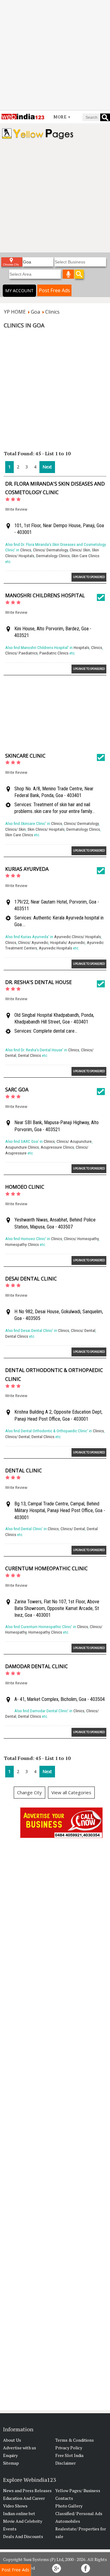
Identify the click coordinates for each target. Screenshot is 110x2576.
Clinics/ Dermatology (50, 550)
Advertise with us (20, 2448)
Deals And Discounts (23, 2536)
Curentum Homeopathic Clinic (46, 1568)
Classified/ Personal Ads (79, 2513)
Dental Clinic (24, 1471)
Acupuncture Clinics (22, 1147)
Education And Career (24, 2498)
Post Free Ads (54, 290)
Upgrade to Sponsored (89, 577)
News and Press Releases (27, 2490)
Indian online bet (19, 2513)
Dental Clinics (29, 1055)
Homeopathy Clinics (22, 1245)
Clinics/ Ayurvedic (33, 943)
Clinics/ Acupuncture (74, 1141)
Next (47, 467)
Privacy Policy (69, 2448)
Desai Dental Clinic (31, 1279)
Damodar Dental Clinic (37, 1666)
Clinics (26, 550)
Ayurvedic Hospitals (55, 948)
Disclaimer (66, 2463)
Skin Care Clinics (85, 556)
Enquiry (10, 2455)
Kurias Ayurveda (27, 869)
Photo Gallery (69, 2506)
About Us (12, 2440)
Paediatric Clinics (54, 653)
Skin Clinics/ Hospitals (46, 829)
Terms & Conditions (75, 2440)
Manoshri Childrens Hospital (45, 595)
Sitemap (11, 2463)
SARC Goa (17, 1090)
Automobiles (68, 2521)
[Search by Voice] (68, 274)
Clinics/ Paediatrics (21, 653)
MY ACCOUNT (19, 291)
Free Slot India (69, 2455)
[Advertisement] (55, 55)
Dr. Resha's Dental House (38, 982)
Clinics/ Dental (83, 1331)
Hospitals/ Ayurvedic (68, 943)
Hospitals (81, 648)
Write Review (16, 509)
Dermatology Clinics (53, 556)
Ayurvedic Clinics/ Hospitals (77, 937)
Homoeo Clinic (25, 1187)
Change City (29, 1792)
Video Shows (15, 2506)
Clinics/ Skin (80, 550)
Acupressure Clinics (57, 1147)
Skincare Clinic (25, 756)
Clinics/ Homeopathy (81, 1239)
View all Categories (71, 1792)
